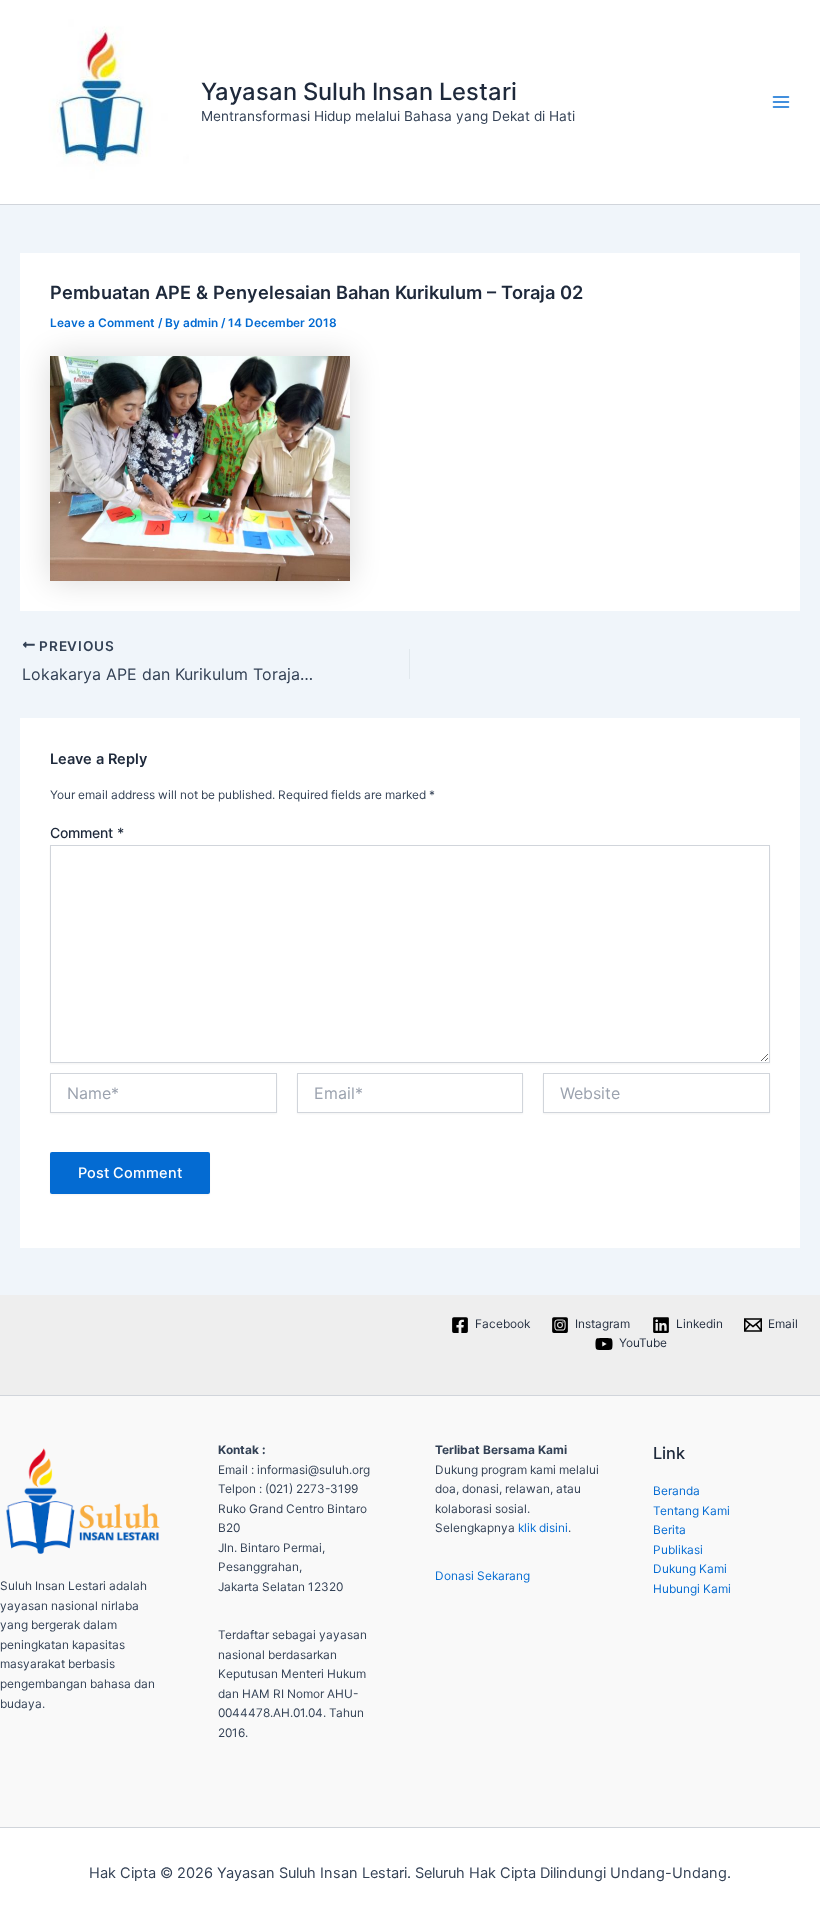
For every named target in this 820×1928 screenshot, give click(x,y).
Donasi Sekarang (482, 1576)
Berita (669, 1530)
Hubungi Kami (692, 1589)
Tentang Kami (691, 1511)
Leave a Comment (102, 323)
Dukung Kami (690, 1569)
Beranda (676, 1491)
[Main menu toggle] (781, 102)
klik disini (543, 1528)
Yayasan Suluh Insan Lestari (359, 91)
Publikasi (678, 1550)
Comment (87, 832)
